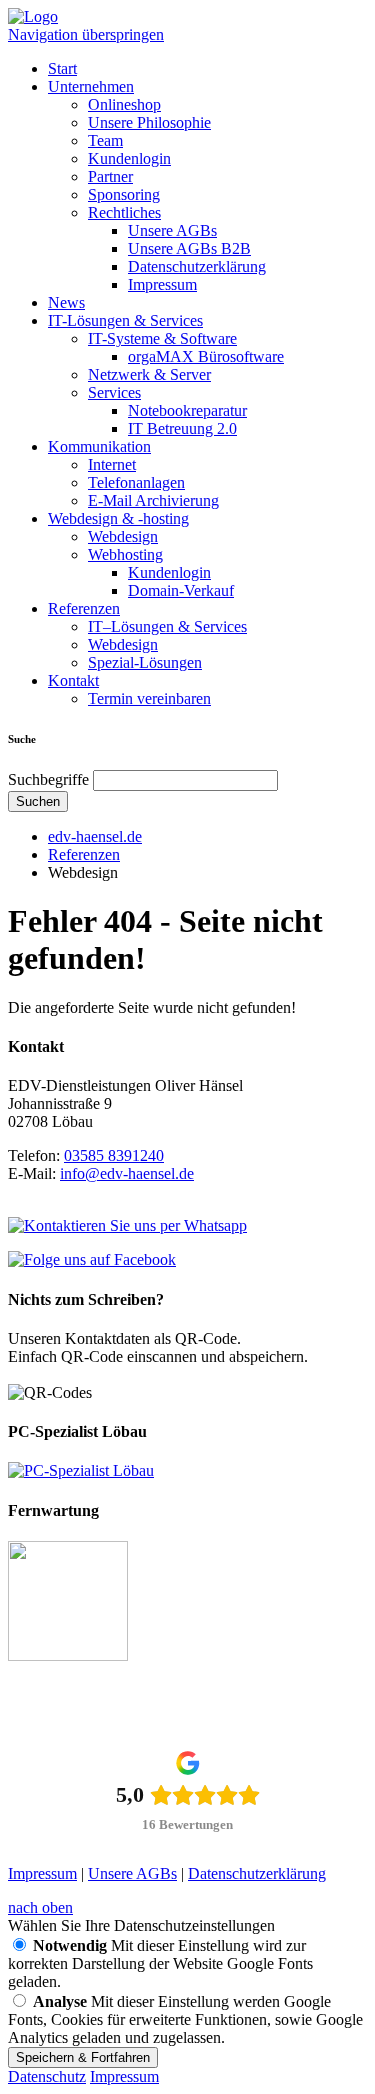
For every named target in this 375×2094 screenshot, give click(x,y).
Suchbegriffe (48, 779)
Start (62, 68)
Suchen (38, 801)
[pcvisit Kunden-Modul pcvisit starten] (68, 1655)
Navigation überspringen (86, 34)
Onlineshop (124, 104)
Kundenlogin (129, 158)
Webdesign (123, 536)
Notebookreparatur (187, 410)
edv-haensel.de (95, 836)
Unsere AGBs (172, 230)
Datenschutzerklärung (197, 266)
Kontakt (73, 680)
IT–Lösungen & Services (167, 626)
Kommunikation (99, 446)
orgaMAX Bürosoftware (206, 356)
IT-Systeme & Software (162, 338)
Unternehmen (91, 86)
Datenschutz (47, 2076)
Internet (112, 464)
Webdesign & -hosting (118, 518)
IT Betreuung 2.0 (182, 428)
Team (105, 140)
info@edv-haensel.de (127, 1173)
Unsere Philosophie (149, 122)
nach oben (40, 1907)
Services (114, 392)
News (66, 302)
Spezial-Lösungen (145, 662)
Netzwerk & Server (149, 374)
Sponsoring (124, 194)
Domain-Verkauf (181, 590)
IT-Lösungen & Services (125, 320)
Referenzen (84, 608)
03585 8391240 (114, 1155)
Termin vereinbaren (149, 698)
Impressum (162, 284)
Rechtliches (124, 212)
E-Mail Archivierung (153, 500)
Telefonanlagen (136, 482)
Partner (110, 176)
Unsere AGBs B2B (189, 248)
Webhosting (125, 554)
